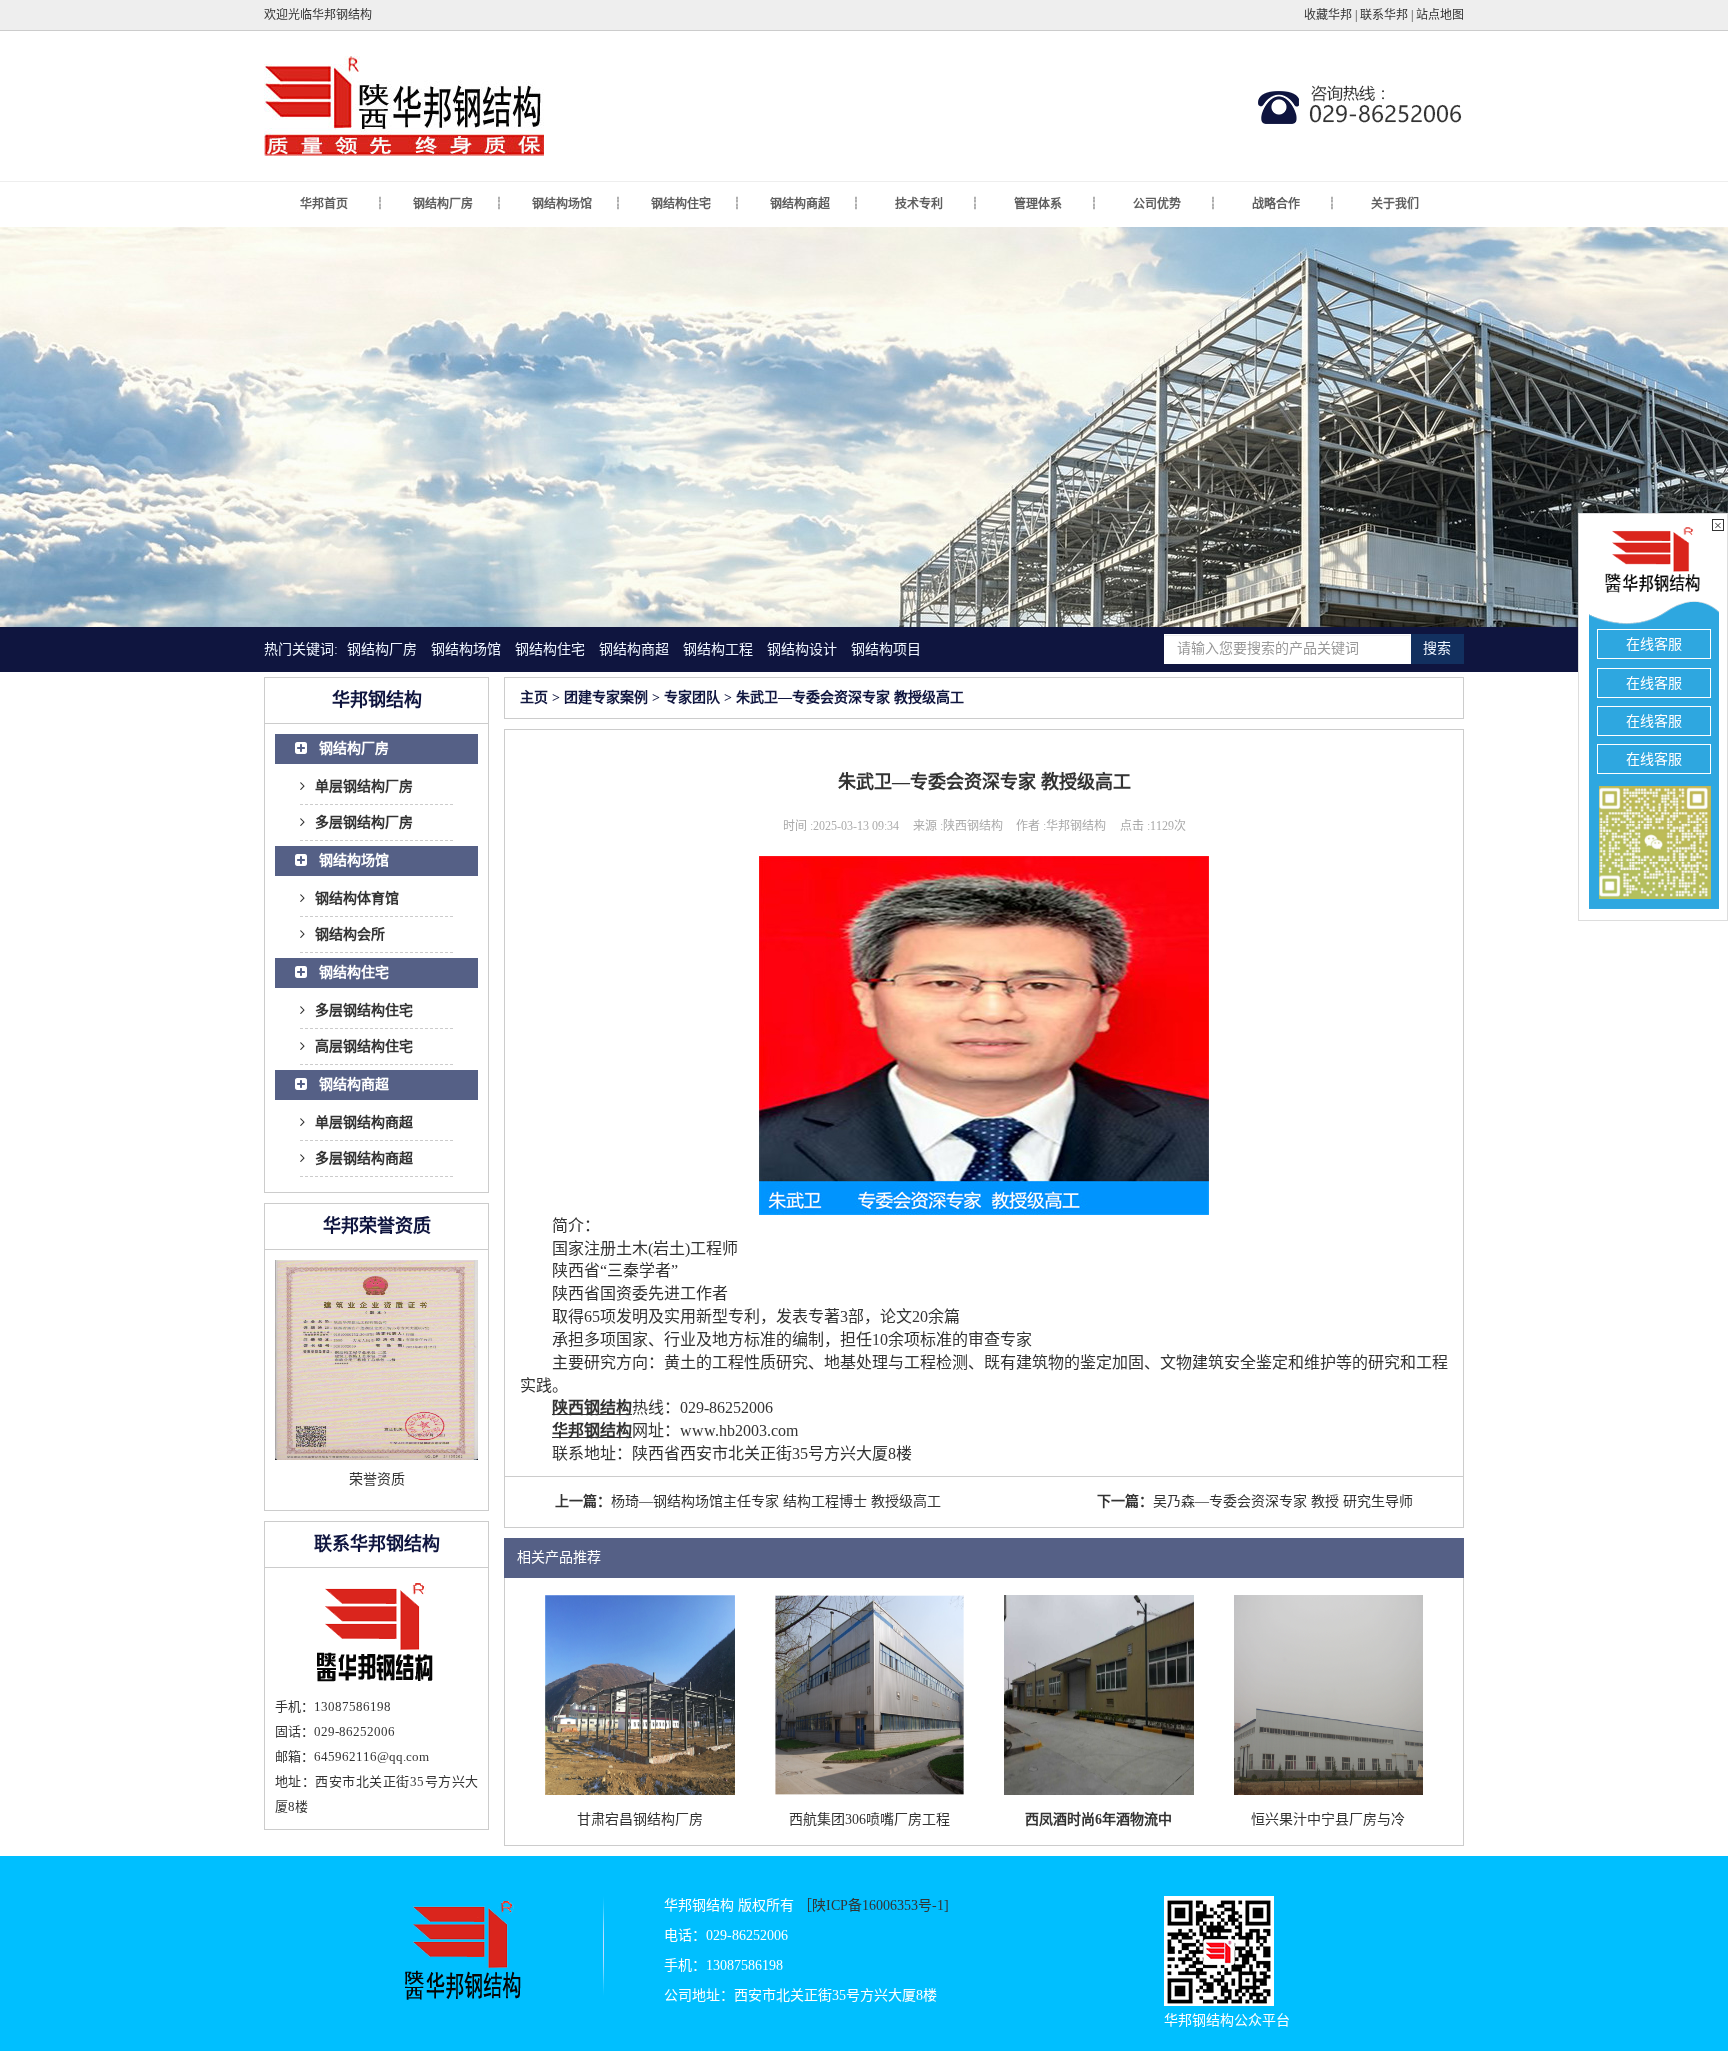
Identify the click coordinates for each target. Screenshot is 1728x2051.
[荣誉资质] (376, 1360)
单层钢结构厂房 (364, 786)
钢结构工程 (718, 649)
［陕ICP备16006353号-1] (873, 1905)
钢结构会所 (350, 934)
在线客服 (1654, 644)
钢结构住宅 (695, 204)
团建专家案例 (606, 697)
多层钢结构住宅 (364, 1010)
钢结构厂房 (457, 204)
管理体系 (1055, 204)
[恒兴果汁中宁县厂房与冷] (1329, 1693)
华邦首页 (341, 204)
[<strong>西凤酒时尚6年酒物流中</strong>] (1099, 1693)
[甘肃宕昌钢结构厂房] (640, 1693)
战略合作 (1293, 204)
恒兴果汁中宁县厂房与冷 (1328, 1819)
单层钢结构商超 (364, 1122)
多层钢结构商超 (364, 1158)
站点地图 (1440, 15)
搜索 (1437, 648)
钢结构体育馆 (357, 898)
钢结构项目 (886, 649)
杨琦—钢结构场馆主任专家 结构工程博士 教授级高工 (776, 1501)
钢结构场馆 (576, 204)
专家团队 (692, 697)
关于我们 (1395, 204)
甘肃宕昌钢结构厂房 (640, 1819)
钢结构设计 (802, 649)
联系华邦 (1384, 15)
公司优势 (1174, 204)
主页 (534, 697)
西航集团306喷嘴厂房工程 (869, 1819)
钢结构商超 (814, 204)
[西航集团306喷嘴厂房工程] (870, 1693)
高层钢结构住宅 (364, 1046)
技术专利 (936, 204)
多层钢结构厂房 (364, 822)
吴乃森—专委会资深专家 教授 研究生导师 (1283, 1501)
